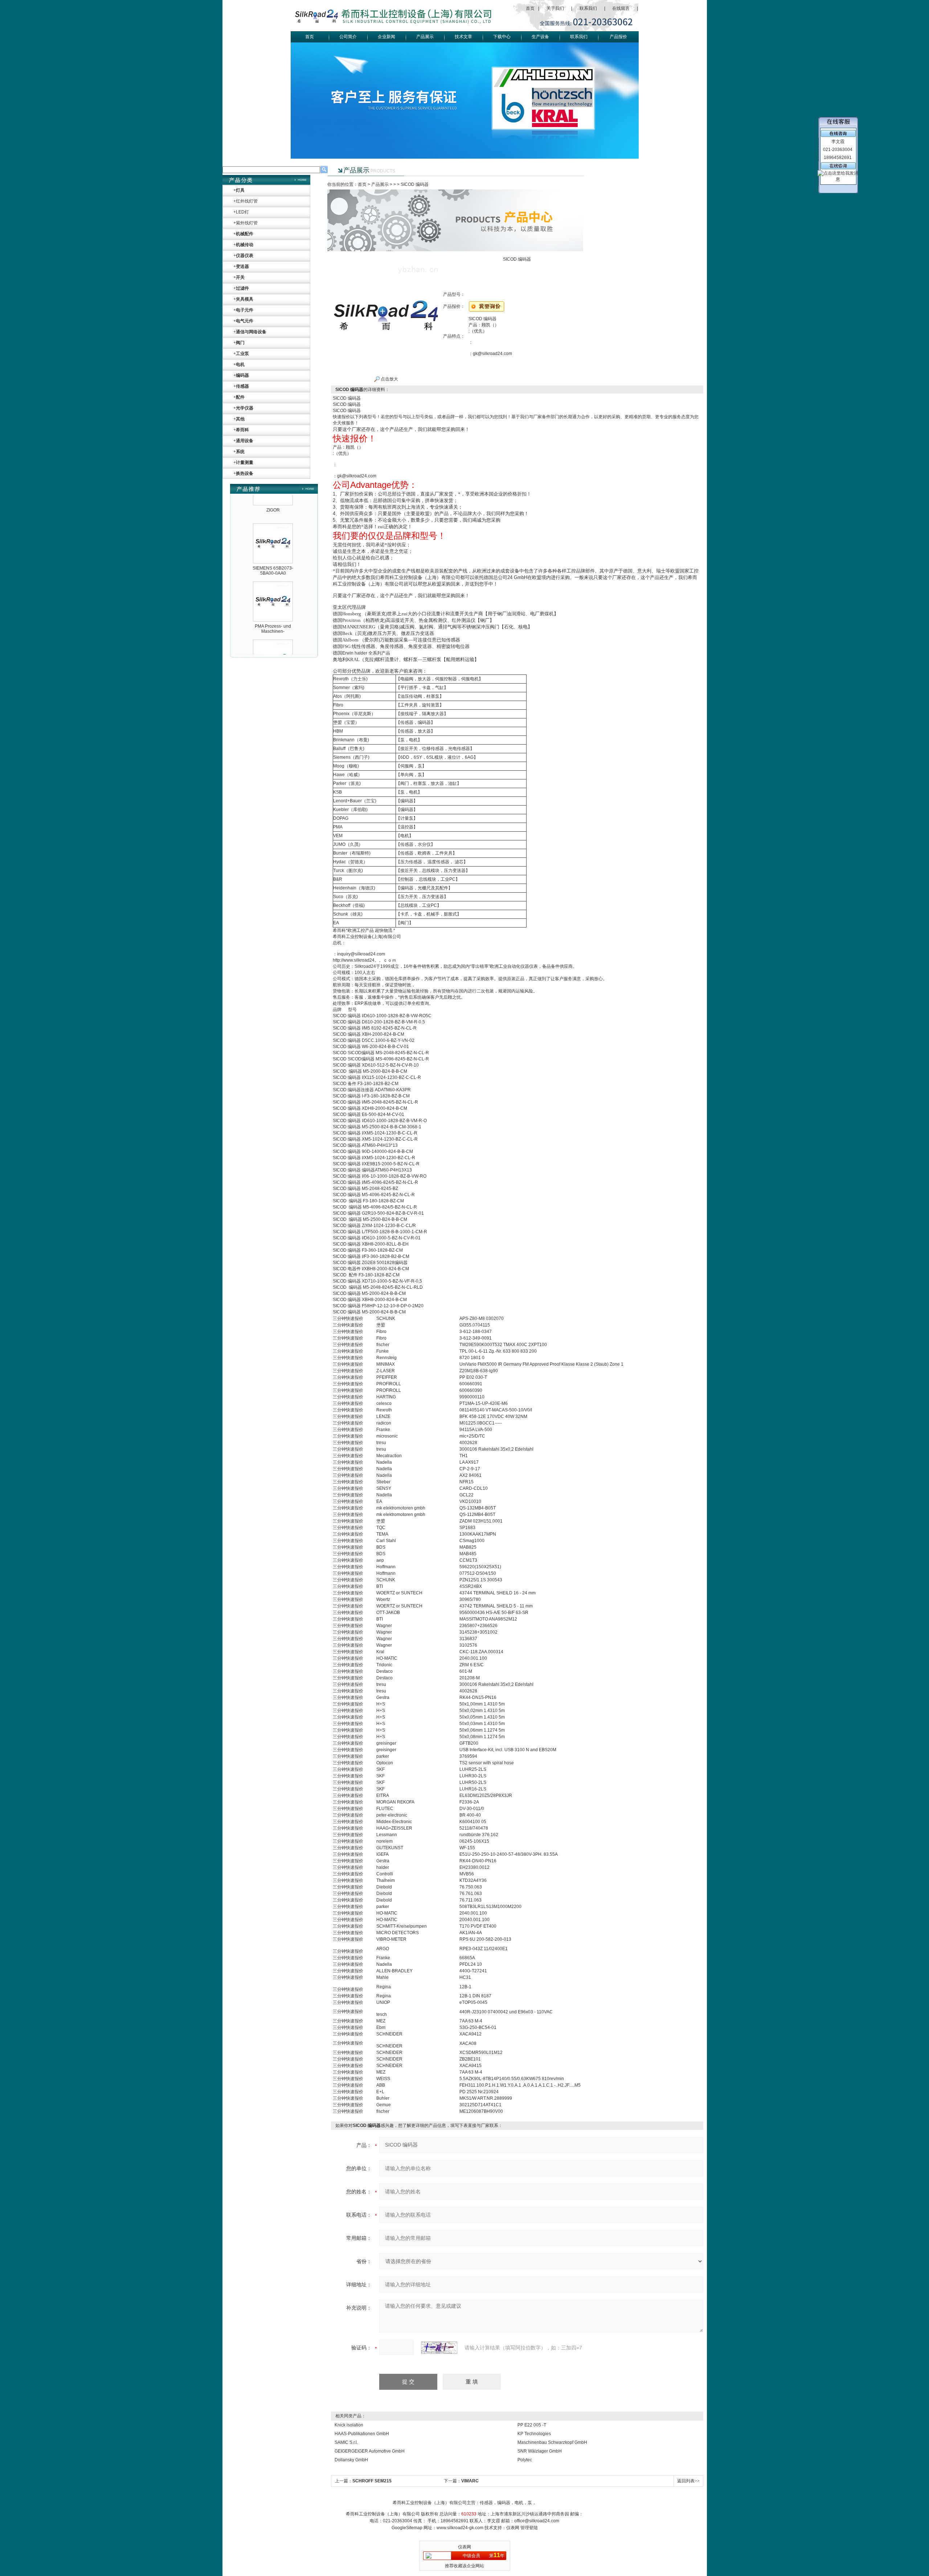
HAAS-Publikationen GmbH (362, 2434)
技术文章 (463, 37)
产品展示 (425, 37)
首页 (530, 8)
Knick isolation (349, 2425)
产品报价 (618, 37)
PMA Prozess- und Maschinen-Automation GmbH (273, 588)
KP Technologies (534, 2434)
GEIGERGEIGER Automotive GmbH (370, 2451)
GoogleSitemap (407, 2528)
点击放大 (389, 379)
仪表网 (513, 2528)
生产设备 (540, 37)
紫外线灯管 (247, 223)
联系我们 (588, 8)
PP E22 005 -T (532, 2425)
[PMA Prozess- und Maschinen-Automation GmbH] (273, 543)
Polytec (525, 2460)
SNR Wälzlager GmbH (540, 2451)
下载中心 (502, 37)
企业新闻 (386, 37)
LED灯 (242, 212)
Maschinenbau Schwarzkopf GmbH (552, 2442)
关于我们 (555, 8)
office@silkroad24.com (537, 2521)
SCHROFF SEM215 (372, 2481)
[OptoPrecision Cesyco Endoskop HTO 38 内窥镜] (273, 601)
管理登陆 (529, 2528)
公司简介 (348, 37)
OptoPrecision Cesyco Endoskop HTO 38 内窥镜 (273, 647)
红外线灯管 (247, 201)
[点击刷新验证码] (439, 2348)
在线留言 (621, 8)
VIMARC (470, 2481)
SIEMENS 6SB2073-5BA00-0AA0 (273, 528)
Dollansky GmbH (351, 2460)
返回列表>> (688, 2481)
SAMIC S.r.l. (346, 2442)
